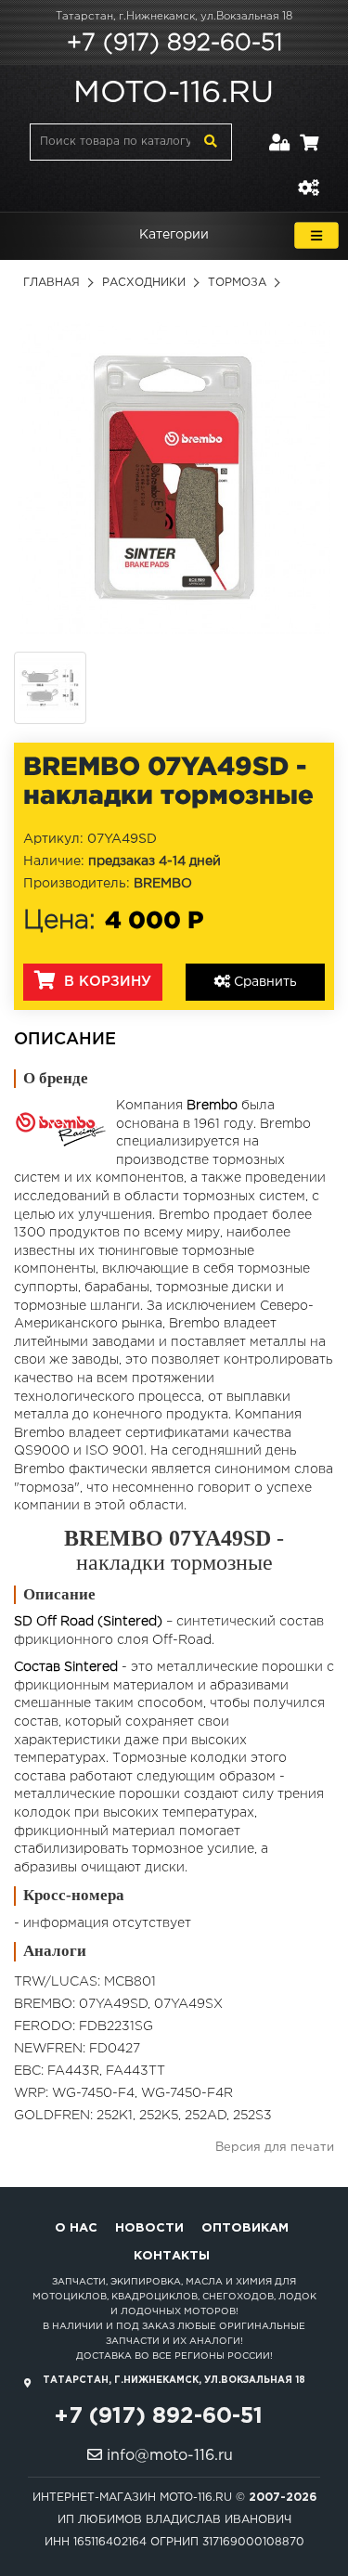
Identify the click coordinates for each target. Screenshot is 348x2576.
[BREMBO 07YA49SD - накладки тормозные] (174, 478)
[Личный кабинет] (280, 131)
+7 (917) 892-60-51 (174, 44)
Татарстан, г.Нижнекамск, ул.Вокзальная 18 (174, 17)
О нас (76, 2228)
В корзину (105, 982)
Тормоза (237, 283)
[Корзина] (309, 131)
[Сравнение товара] (308, 177)
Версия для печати (275, 2148)
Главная (52, 283)
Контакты (172, 2256)
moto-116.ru (174, 94)
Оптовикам (245, 2228)
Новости (149, 2228)
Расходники (144, 283)
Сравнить (264, 982)
